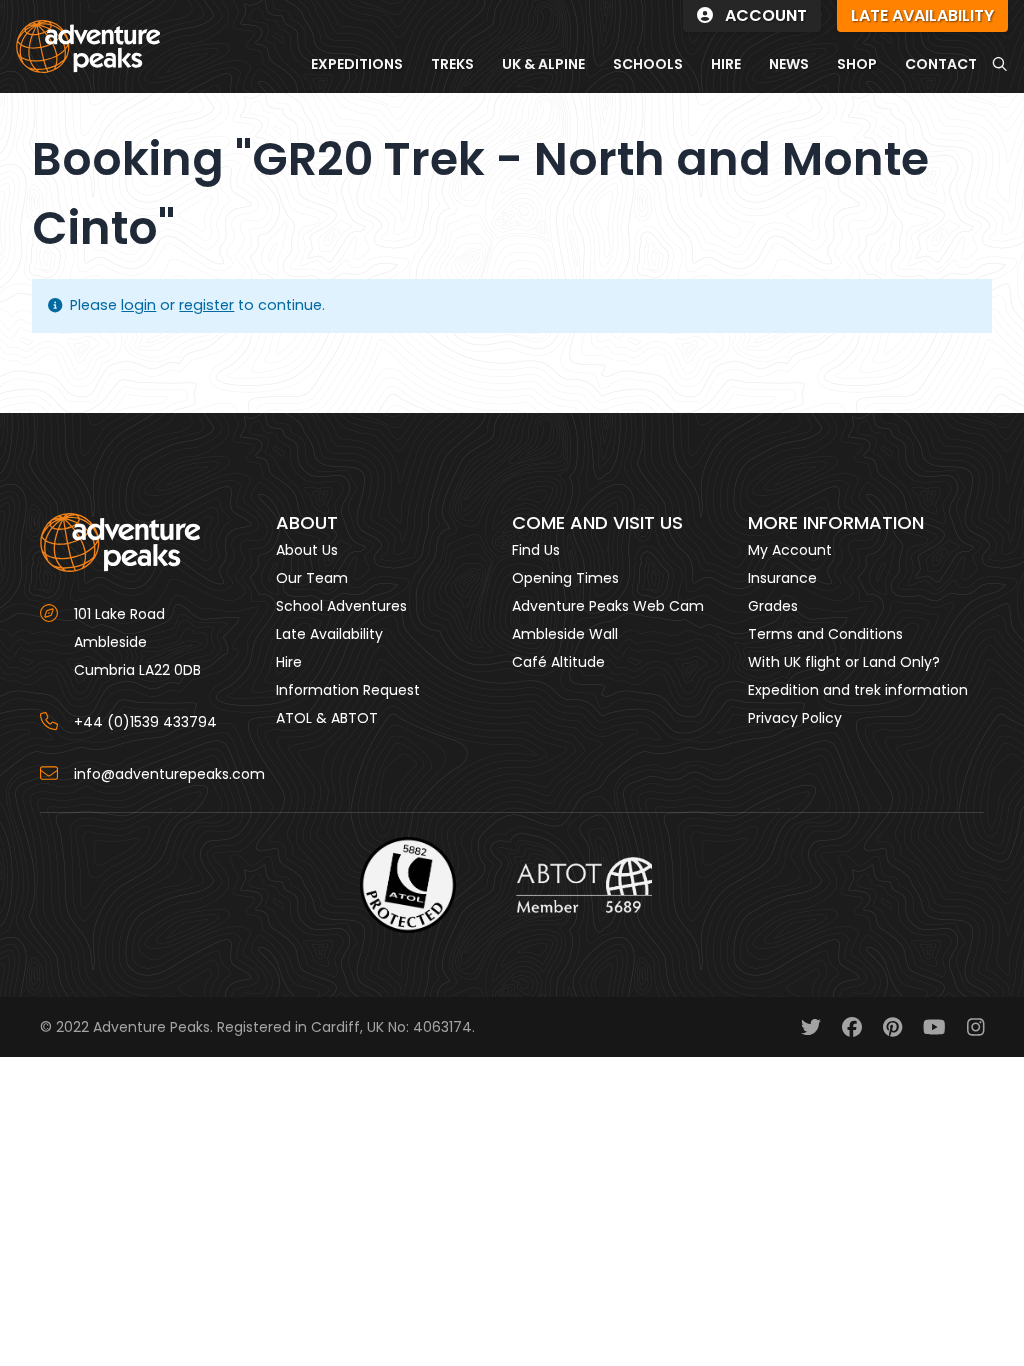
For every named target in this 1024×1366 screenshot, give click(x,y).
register (206, 305)
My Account (790, 550)
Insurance (782, 578)
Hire (289, 662)
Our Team (312, 578)
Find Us (536, 550)
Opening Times (565, 578)
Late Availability (329, 634)
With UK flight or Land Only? (844, 662)
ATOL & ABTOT (327, 718)
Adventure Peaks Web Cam (608, 606)
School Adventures (341, 606)
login (138, 305)
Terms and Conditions (825, 634)
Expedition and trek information (858, 690)
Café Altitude (558, 662)
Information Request (348, 690)
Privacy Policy (795, 718)
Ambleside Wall (565, 634)
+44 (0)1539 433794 (145, 722)
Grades (773, 606)
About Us (307, 550)
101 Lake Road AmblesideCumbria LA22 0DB (137, 642)
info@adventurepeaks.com (169, 774)
